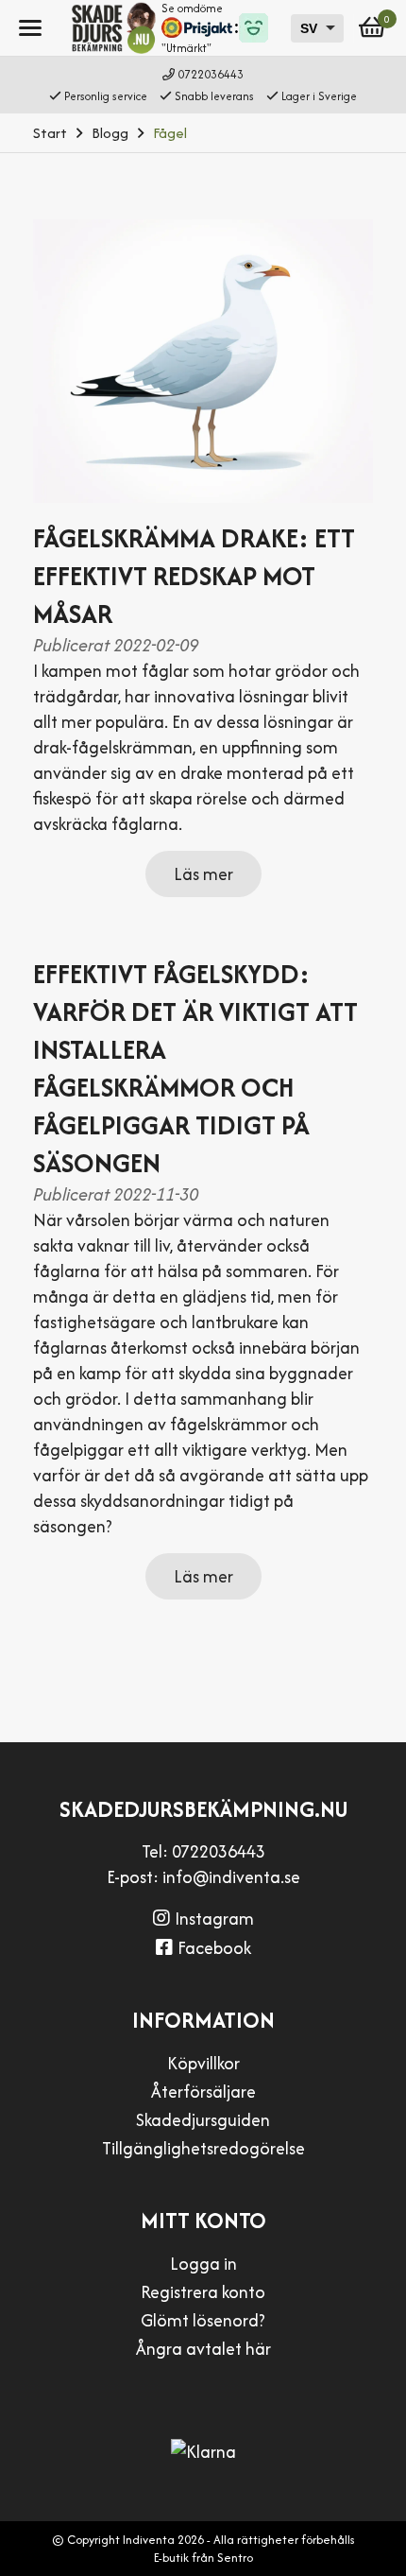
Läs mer (203, 874)
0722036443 (211, 74)
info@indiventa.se (231, 1877)
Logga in (203, 2264)
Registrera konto (203, 2292)
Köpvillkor (203, 2063)
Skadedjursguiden (203, 2120)
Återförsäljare (203, 2092)
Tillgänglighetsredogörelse (203, 2148)
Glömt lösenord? (203, 2320)
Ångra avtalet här (203, 2349)
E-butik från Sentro (203, 2558)
